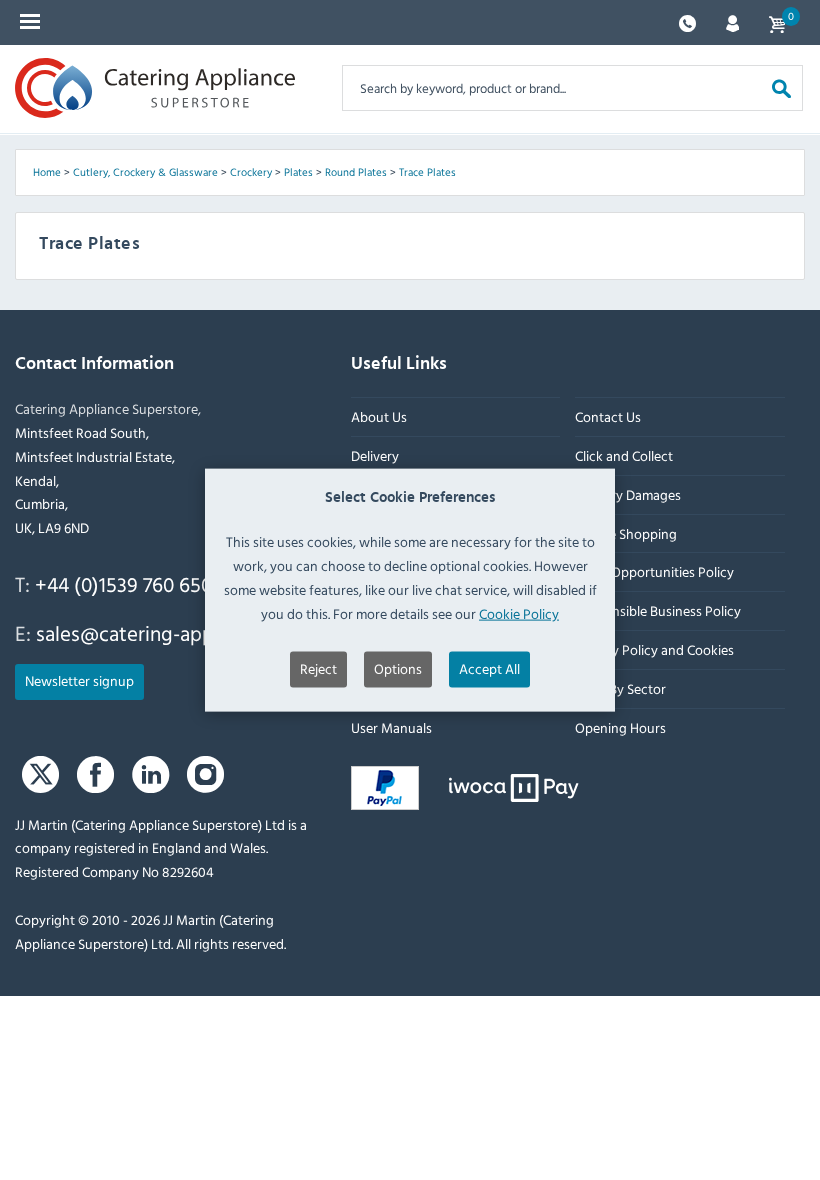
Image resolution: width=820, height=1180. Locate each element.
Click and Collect (624, 455)
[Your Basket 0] (777, 22)
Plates (298, 172)
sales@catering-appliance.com (172, 633)
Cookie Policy (519, 612)
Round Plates (356, 172)
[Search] (781, 87)
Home (47, 172)
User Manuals (391, 727)
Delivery (375, 455)
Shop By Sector (620, 688)
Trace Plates (427, 172)
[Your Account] (732, 21)
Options (398, 668)
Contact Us (608, 416)
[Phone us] (687, 21)
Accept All (489, 668)
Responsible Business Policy (658, 610)
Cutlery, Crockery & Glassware (145, 172)
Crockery (251, 172)
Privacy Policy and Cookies (654, 649)
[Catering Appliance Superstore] (155, 88)
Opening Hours (620, 727)
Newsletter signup (79, 680)
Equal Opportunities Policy (654, 572)
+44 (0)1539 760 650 (123, 584)
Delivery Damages (628, 494)
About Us (379, 416)
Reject (318, 668)
